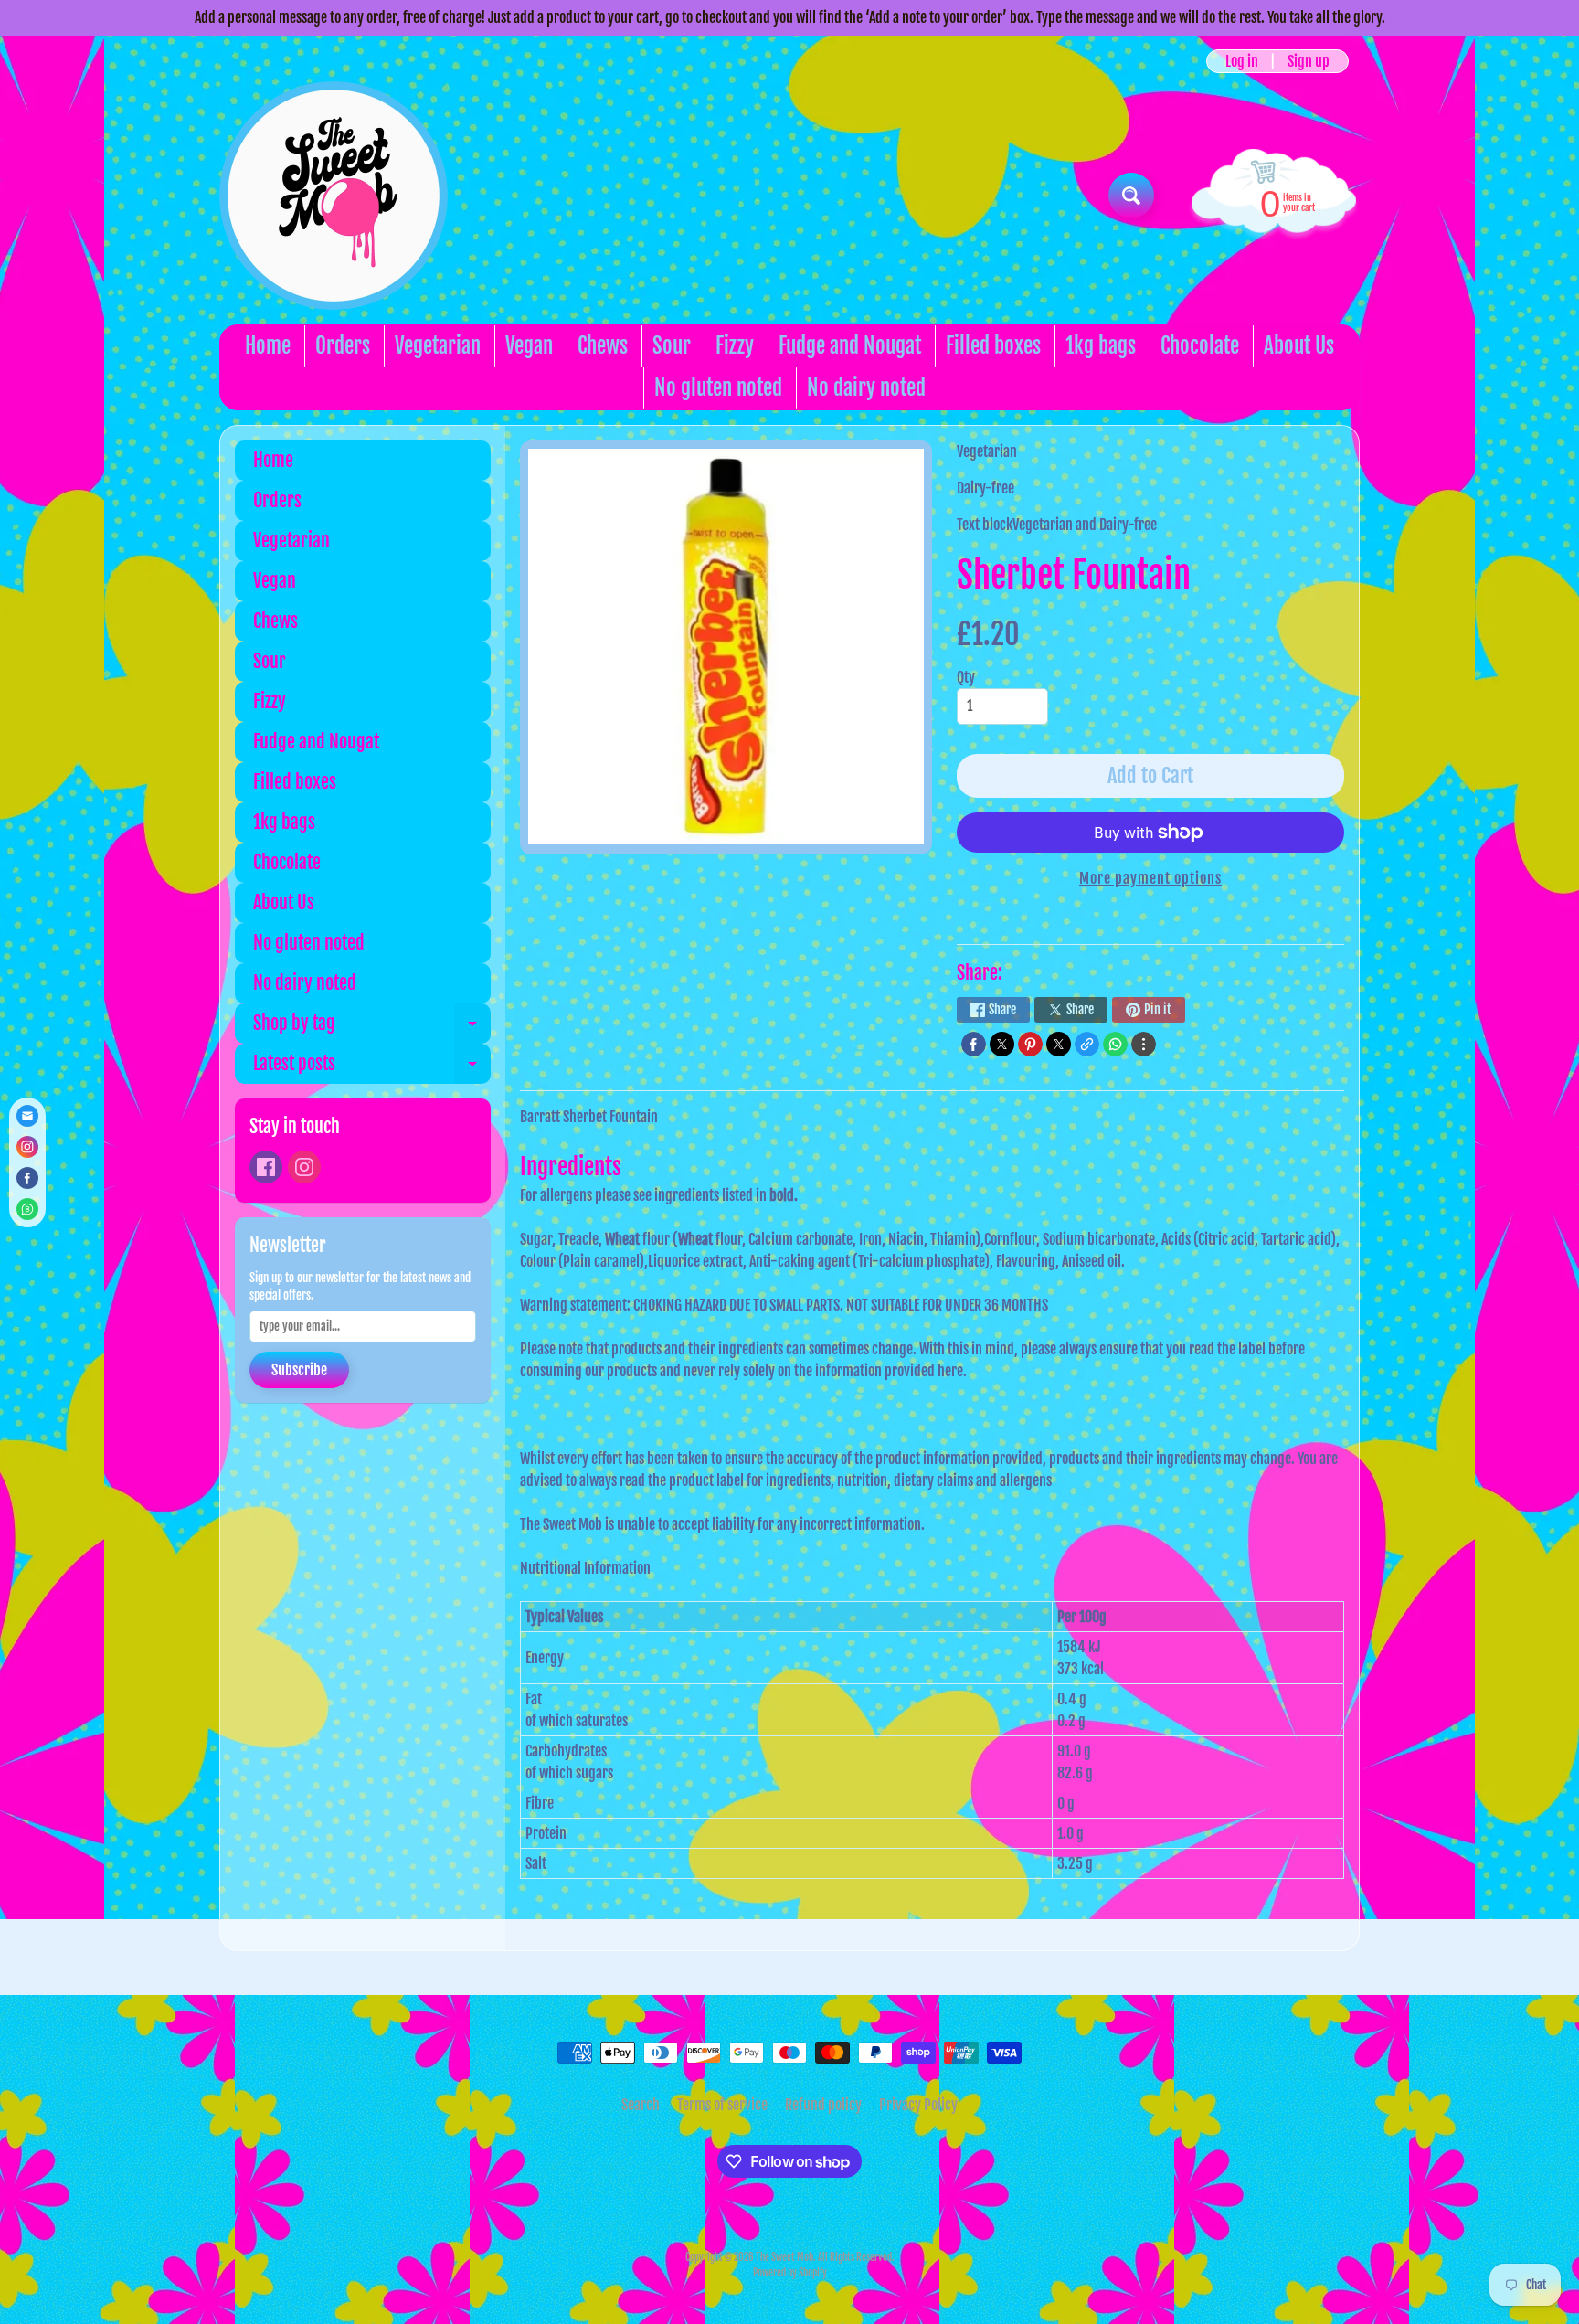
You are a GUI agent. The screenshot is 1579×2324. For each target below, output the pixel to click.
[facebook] (974, 1044)
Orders (343, 346)
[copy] (1087, 1044)
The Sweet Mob (784, 2257)
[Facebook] (266, 1167)
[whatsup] (1115, 1044)
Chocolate (1200, 346)
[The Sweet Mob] (334, 196)
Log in (1242, 61)
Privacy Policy (918, 2105)
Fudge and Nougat (850, 346)
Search (641, 2105)
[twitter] (1002, 1044)
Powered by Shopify (790, 2273)
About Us (1299, 346)
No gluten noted (718, 388)
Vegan (529, 346)
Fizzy (735, 346)
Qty (966, 677)
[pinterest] (1030, 1044)
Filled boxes (993, 346)
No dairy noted (866, 388)
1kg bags (1101, 346)
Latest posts (372, 1068)
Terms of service (722, 2105)
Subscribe (299, 1370)
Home (268, 346)
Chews (603, 346)
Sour (672, 346)
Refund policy (823, 2105)
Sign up (1309, 61)
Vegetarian (438, 346)
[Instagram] (304, 1167)
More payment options (1150, 878)
